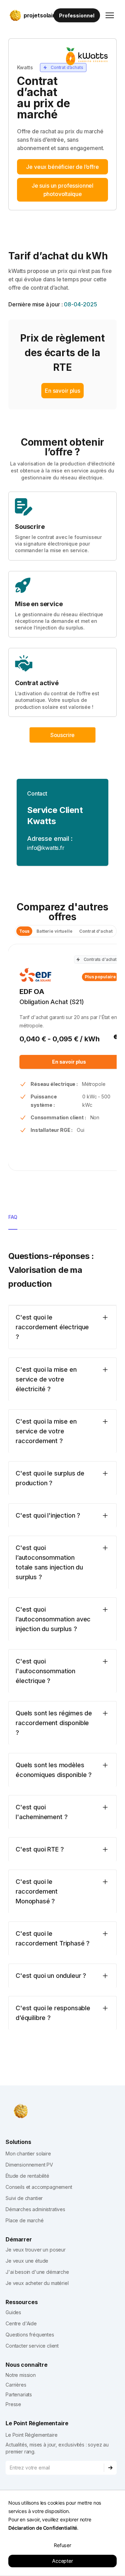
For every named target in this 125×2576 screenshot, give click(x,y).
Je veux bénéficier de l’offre (62, 167)
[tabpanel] (62, 1639)
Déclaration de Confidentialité (43, 2528)
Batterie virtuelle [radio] (54, 931)
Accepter (62, 2561)
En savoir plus (62, 391)
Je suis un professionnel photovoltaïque (62, 190)
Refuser (62, 2545)
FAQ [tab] (13, 1217)
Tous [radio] (24, 931)
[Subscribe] (110, 2468)
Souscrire (63, 735)
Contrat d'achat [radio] (96, 931)
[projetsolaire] (19, 2111)
